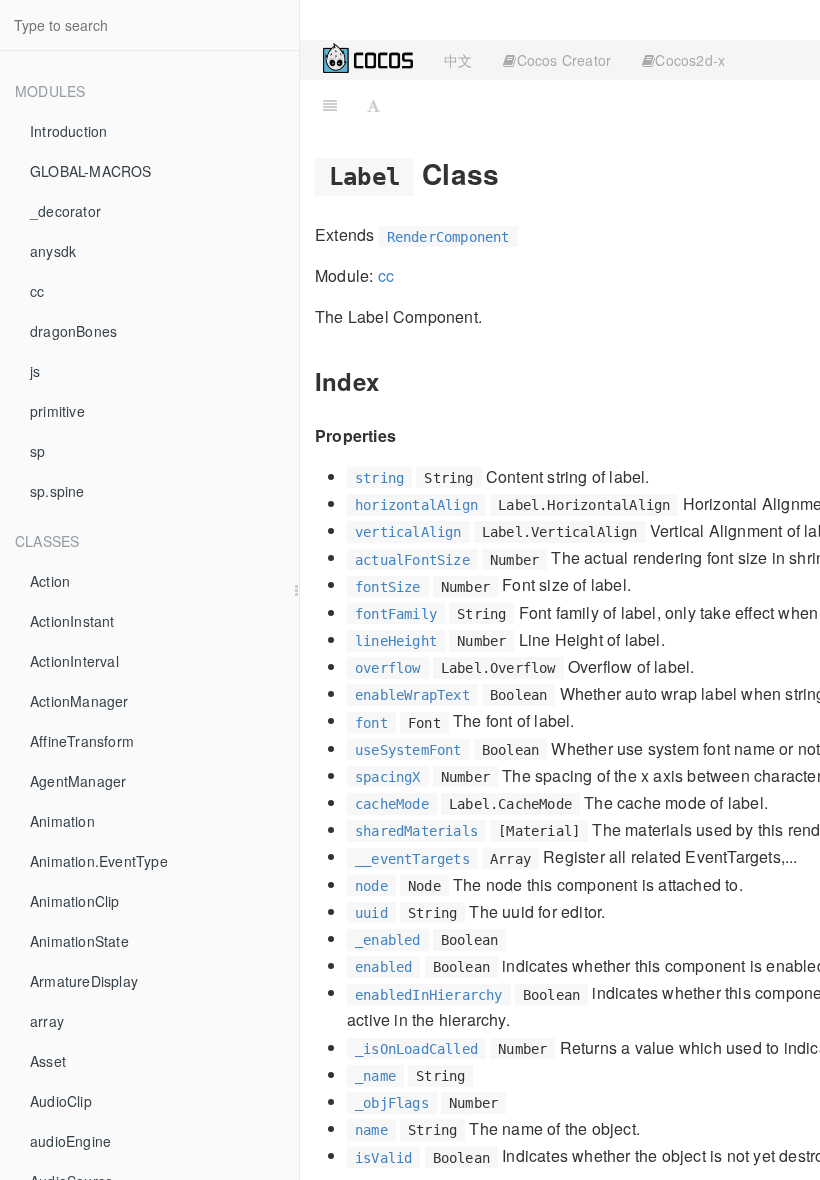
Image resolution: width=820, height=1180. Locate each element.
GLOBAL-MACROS (91, 171)
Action (50, 581)
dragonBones (73, 331)
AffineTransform (82, 741)
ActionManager (79, 701)
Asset (48, 1061)
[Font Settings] (373, 105)
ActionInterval (74, 661)
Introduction (68, 131)
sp (37, 451)
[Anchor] (513, 173)
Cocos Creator (564, 60)
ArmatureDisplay (84, 981)
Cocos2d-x (690, 60)
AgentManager (78, 781)
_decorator (65, 211)
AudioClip (61, 1101)
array (47, 1021)
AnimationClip (75, 901)
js (35, 371)
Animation (62, 821)
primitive (57, 411)
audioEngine (70, 1141)
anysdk (53, 251)
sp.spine (57, 491)
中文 (458, 60)
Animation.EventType (99, 861)
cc (37, 291)
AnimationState (79, 941)
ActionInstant (72, 621)
